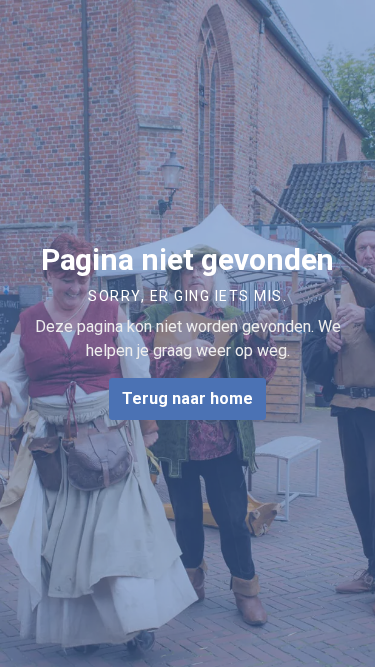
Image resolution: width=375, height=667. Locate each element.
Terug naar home (187, 398)
